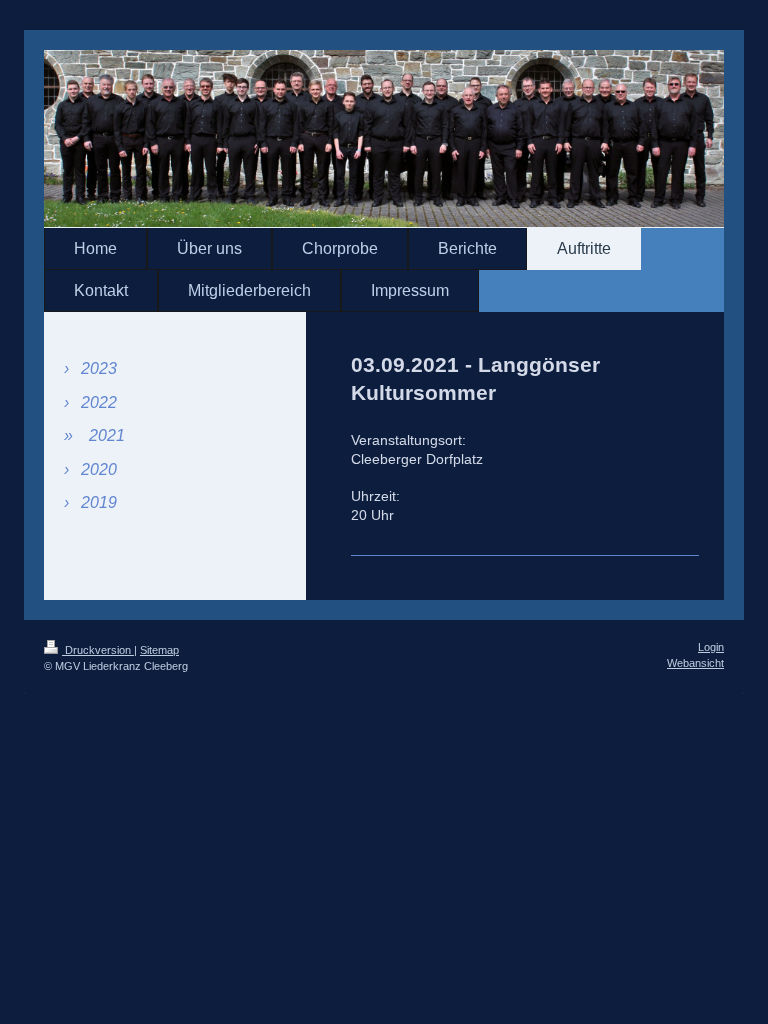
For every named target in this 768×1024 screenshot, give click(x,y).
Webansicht (695, 663)
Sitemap (159, 650)
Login (711, 647)
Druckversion (98, 650)
